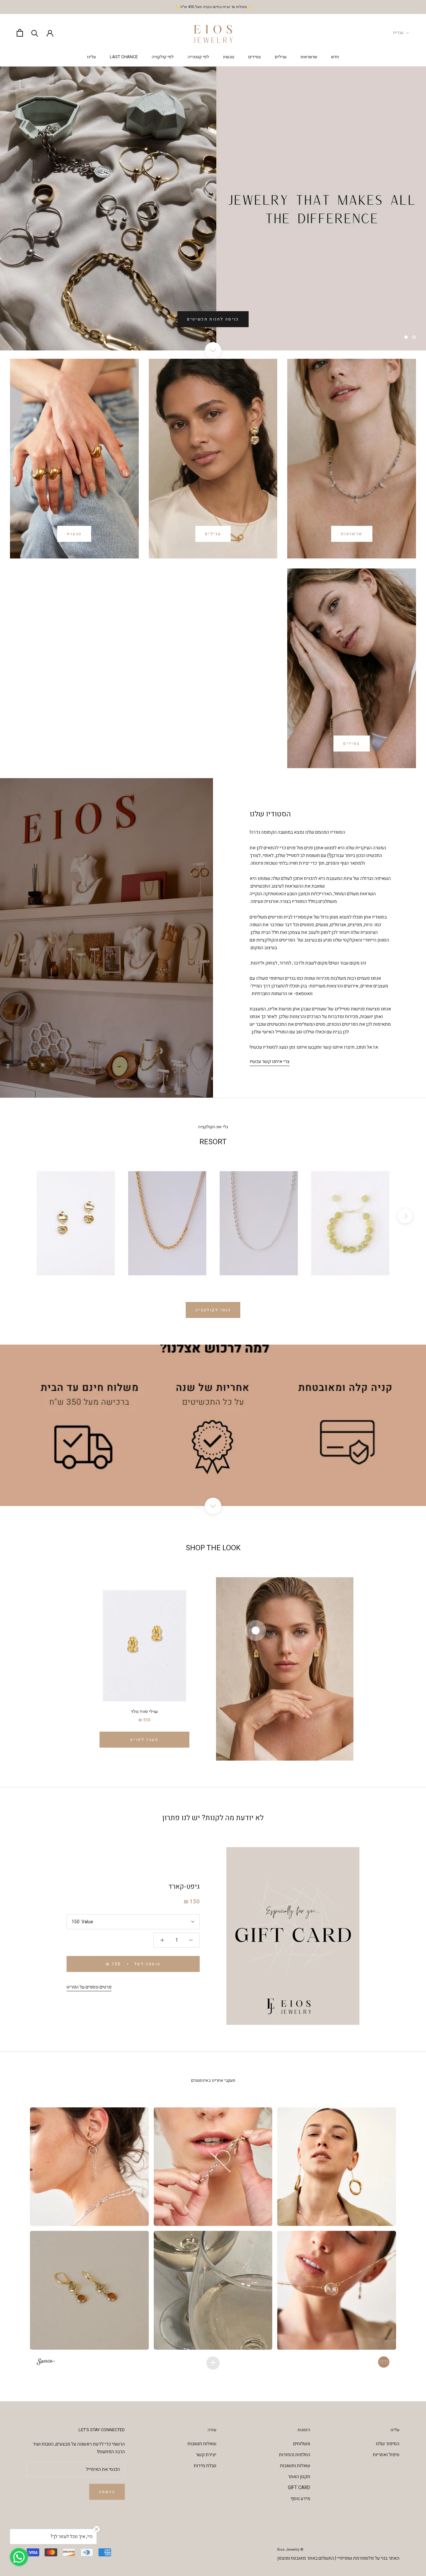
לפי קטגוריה (198, 57)
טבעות (229, 57)
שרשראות (309, 57)
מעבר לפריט (144, 1740)
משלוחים (302, 2444)
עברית (398, 33)
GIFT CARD (299, 2488)
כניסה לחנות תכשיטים (213, 319)
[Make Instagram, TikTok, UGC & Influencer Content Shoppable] (46, 2363)
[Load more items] (213, 2363)
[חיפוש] (35, 33)
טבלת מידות (205, 2466)
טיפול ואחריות (386, 2455)
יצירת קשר (206, 2455)
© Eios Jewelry (290, 2550)
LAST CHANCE (124, 57)
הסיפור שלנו (388, 2444)
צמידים (255, 57)
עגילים (281, 57)
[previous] (21, 1216)
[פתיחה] (20, 33)
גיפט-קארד (184, 1887)
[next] (405, 1216)
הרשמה (107, 2492)
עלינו (91, 57)
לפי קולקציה (163, 57)
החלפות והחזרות (295, 2455)
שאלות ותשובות (295, 2466)
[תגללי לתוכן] (213, 350)
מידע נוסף (300, 2499)
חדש (335, 57)
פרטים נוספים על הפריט (89, 1987)
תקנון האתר (299, 2477)
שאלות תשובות (202, 2444)
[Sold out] (213, 1223)
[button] (90, 2167)
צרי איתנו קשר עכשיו (270, 1062)
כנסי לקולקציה (213, 1310)
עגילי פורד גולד (144, 1712)
